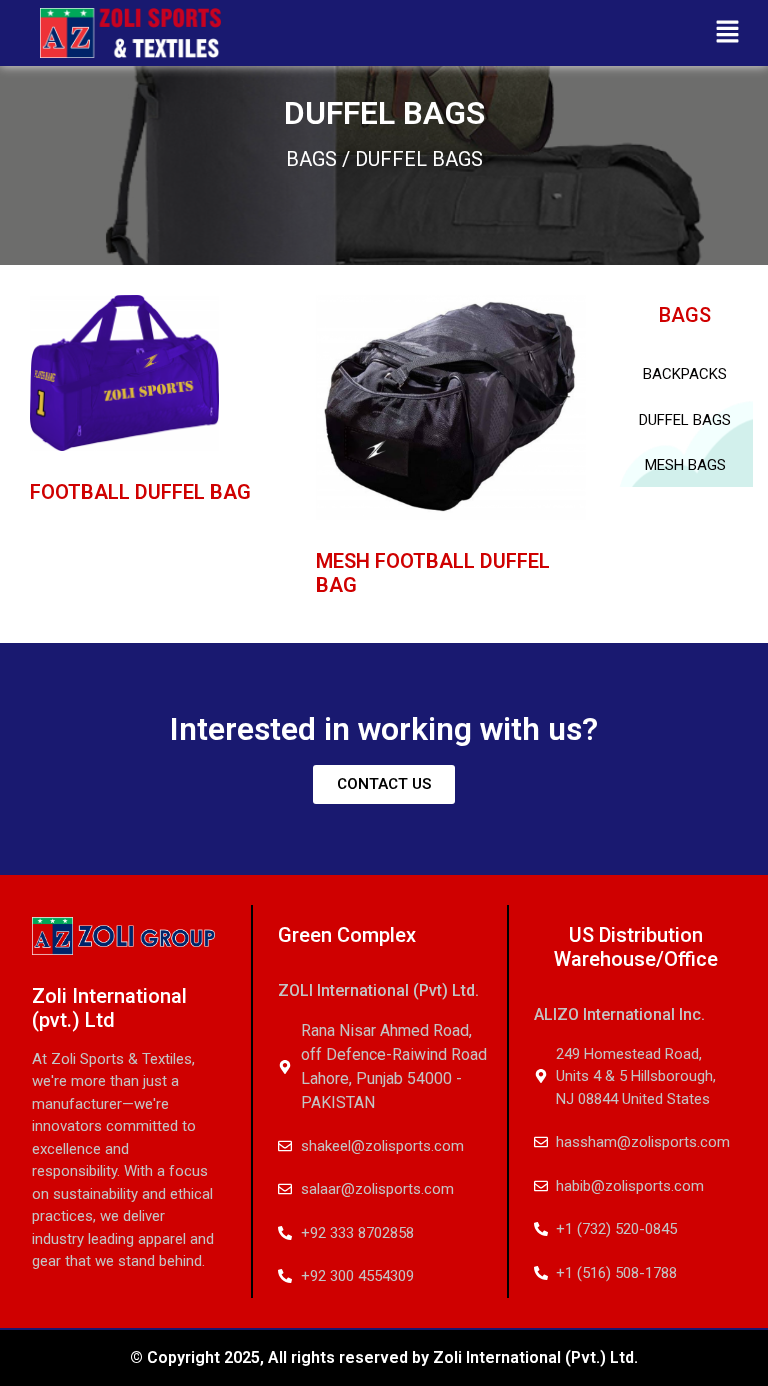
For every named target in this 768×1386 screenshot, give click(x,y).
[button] (728, 32)
